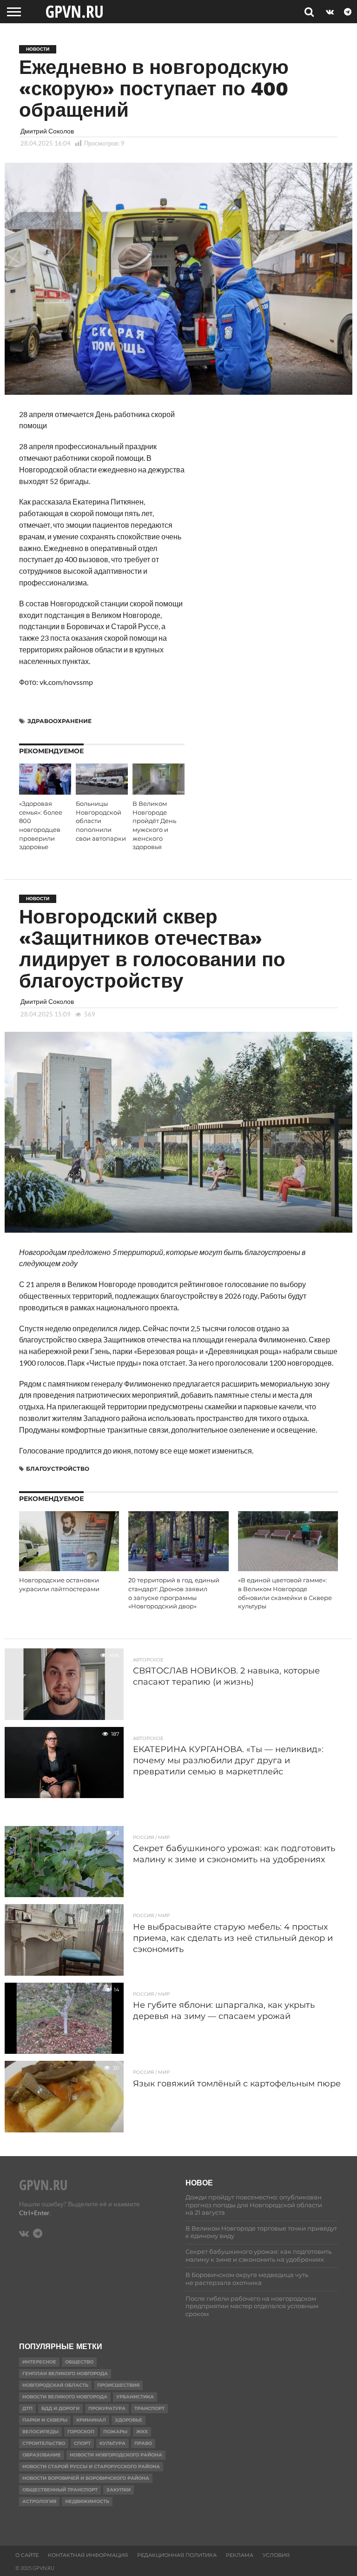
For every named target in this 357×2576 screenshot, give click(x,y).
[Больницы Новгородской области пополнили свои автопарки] (102, 792)
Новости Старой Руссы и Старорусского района (91, 2466)
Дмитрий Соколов (47, 131)
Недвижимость (87, 2501)
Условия (276, 2555)
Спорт (82, 2443)
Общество (79, 2362)
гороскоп (81, 2432)
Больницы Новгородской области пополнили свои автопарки (101, 821)
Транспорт (149, 2408)
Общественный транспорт (60, 2490)
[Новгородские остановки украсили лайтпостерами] (69, 1568)
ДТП (27, 2408)
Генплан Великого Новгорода (65, 2374)
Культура (112, 2443)
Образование (42, 2455)
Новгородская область (55, 2385)
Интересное (39, 2362)
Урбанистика (135, 2397)
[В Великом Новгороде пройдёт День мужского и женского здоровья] (159, 792)
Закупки (119, 2490)
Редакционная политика (177, 2555)
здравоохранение (59, 721)
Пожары (115, 2432)
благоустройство (58, 1469)
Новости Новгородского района (116, 2455)
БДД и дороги (60, 2408)
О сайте (27, 2555)
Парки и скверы (45, 2420)
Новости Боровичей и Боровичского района (86, 2478)
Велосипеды (40, 2432)
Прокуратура (107, 2408)
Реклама (240, 2555)
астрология (39, 2501)
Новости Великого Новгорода (65, 2397)
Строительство (44, 2443)
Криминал (91, 2420)
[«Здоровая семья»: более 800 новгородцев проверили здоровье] (45, 792)
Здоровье (129, 2420)
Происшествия (118, 2385)
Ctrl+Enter (34, 2213)
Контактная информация (88, 2555)
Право (143, 2443)
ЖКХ (142, 2432)
